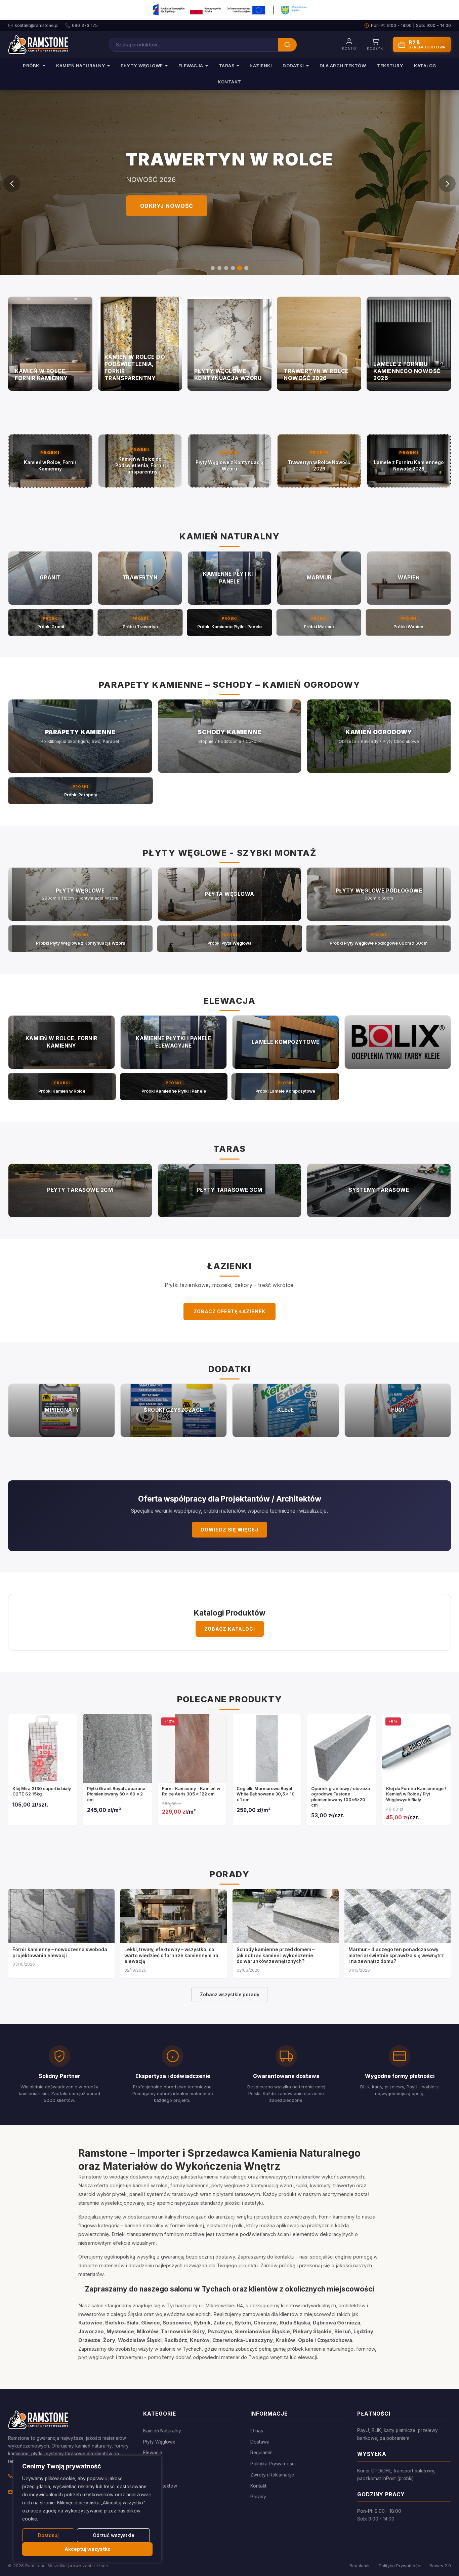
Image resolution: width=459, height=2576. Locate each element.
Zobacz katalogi (230, 1629)
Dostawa (260, 2442)
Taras (227, 66)
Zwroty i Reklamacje (272, 2475)
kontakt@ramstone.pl (37, 25)
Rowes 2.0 (440, 2566)
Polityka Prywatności (273, 2464)
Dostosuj (48, 2535)
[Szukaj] (287, 45)
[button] (213, 268)
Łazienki (261, 66)
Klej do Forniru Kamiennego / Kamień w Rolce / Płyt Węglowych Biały (416, 1794)
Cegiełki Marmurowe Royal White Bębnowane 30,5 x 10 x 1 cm (266, 1794)
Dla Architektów (343, 66)
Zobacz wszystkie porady (230, 1995)
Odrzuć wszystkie (114, 2535)
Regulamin (261, 2453)
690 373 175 (85, 25)
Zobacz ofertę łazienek (230, 1311)
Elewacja (191, 66)
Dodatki (293, 66)
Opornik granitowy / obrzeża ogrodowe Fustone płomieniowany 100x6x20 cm (341, 1797)
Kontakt (229, 82)
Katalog (425, 66)
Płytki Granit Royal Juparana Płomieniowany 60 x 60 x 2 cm (116, 1794)
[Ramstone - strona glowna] (38, 45)
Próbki (32, 66)
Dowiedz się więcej (229, 1530)
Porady (258, 2497)
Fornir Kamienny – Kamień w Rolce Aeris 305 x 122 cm (191, 1791)
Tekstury (390, 66)
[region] (87, 2509)
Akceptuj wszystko (88, 2549)
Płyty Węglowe (142, 66)
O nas (257, 2431)
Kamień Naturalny (81, 66)
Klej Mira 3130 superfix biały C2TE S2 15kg (42, 1791)
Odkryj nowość (167, 206)
